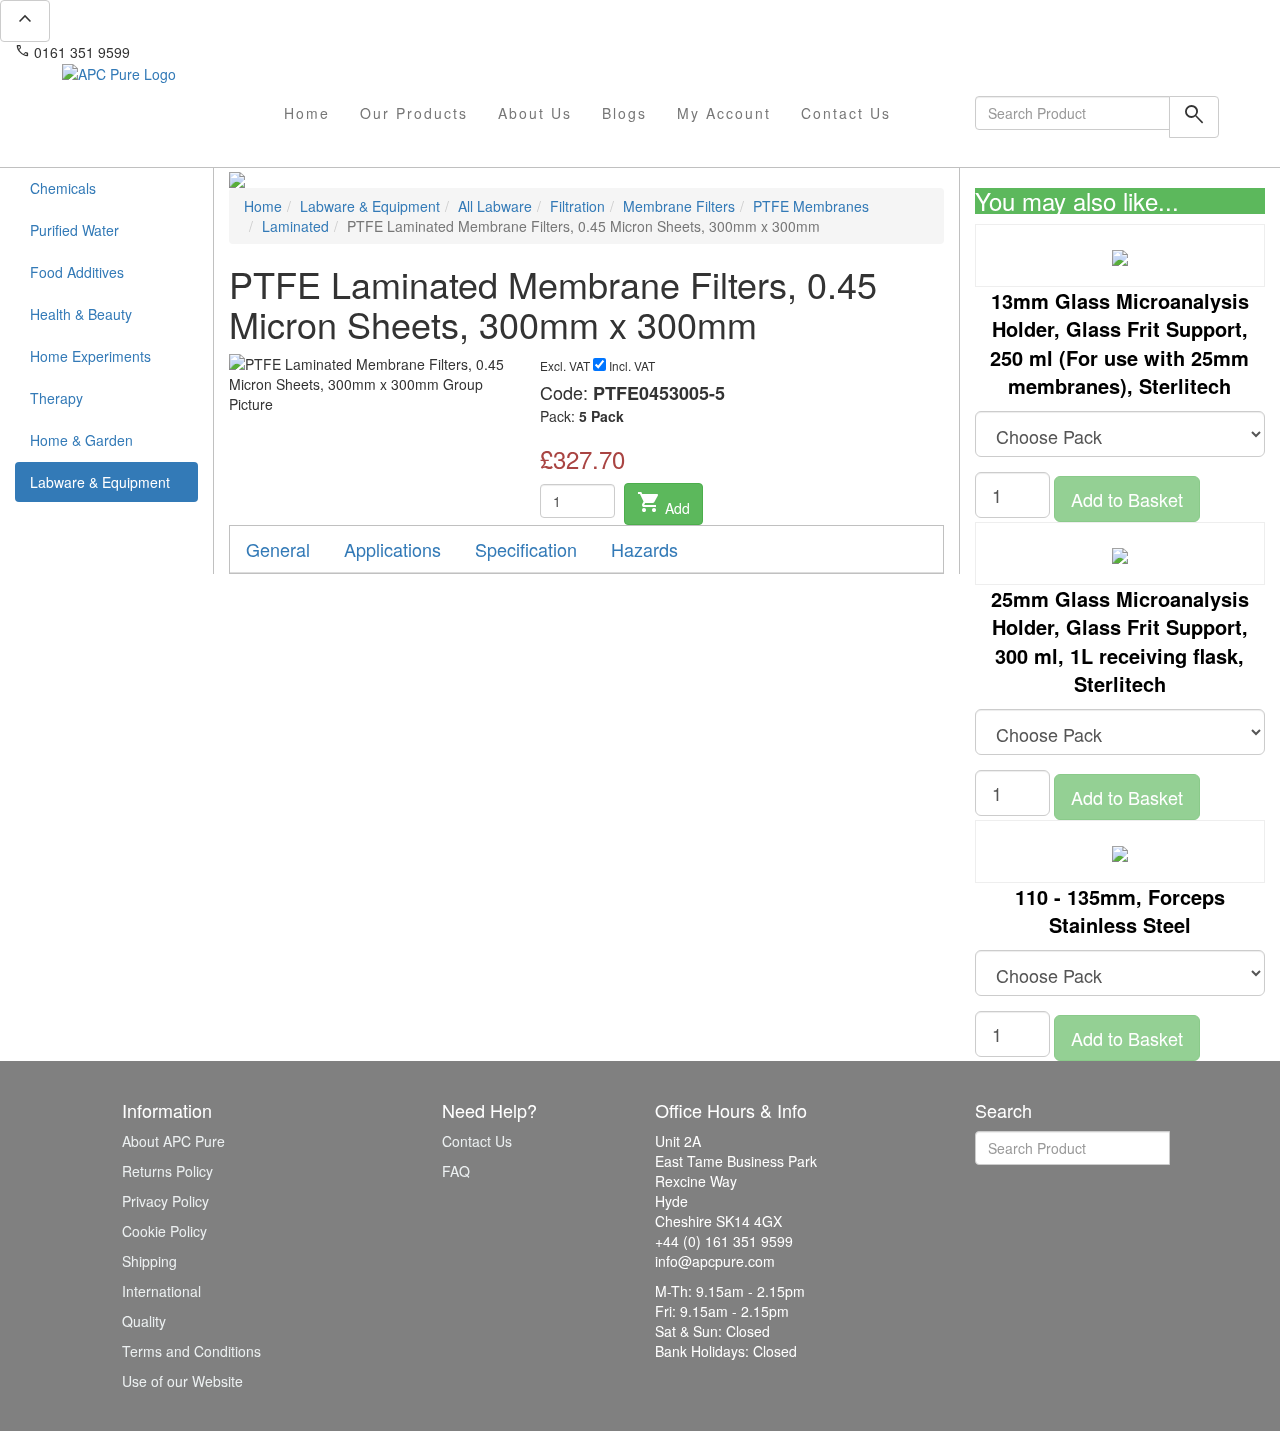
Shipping (149, 1261)
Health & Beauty (81, 314)
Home (307, 113)
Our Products (414, 113)
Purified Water (74, 230)
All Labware (495, 206)
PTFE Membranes (811, 206)
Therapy (56, 398)
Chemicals (63, 188)
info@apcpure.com (203, 52)
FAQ (456, 1171)
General (278, 549)
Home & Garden (81, 440)
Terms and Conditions (191, 1351)
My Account (724, 113)
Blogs (624, 113)
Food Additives (77, 272)
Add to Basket (1127, 499)
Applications (392, 549)
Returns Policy (167, 1171)
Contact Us (846, 113)
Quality (144, 1321)
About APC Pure (173, 1141)
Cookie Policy (164, 1231)
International (161, 1291)
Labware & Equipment (100, 482)
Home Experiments (90, 356)
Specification (526, 549)
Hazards (644, 549)
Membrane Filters (679, 206)
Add (663, 504)
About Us (535, 113)
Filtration (577, 206)
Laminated (295, 226)
